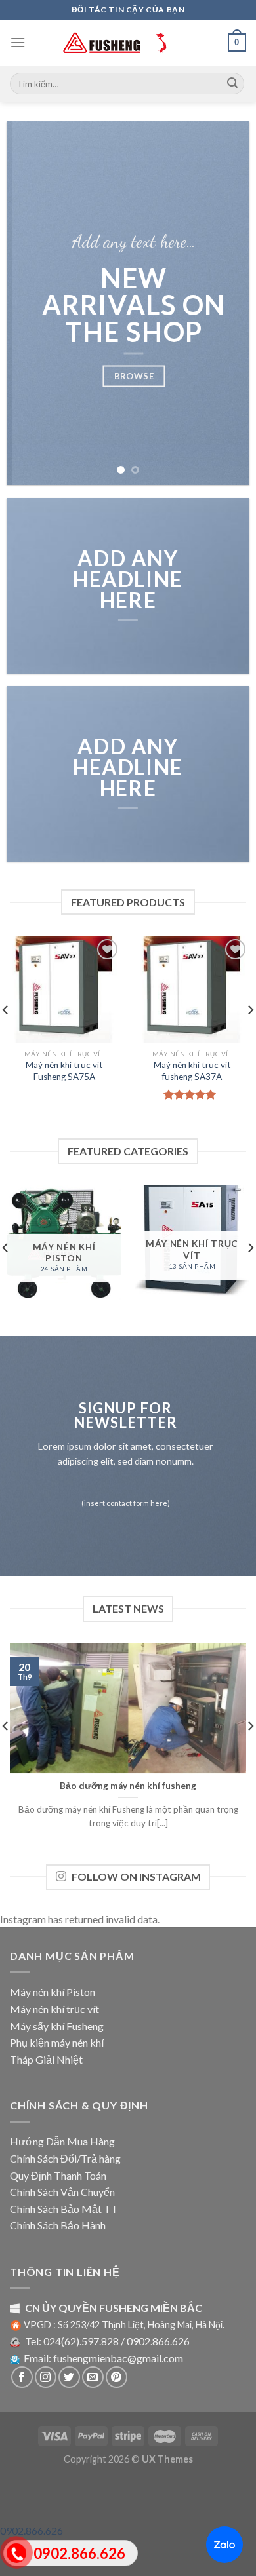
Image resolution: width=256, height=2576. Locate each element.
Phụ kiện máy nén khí (57, 2042)
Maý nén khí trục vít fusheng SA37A (192, 1071)
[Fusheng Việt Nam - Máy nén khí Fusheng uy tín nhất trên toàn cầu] (128, 43)
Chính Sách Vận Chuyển (62, 2192)
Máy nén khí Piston (53, 1992)
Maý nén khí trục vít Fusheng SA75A (64, 1071)
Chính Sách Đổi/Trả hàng (65, 2158)
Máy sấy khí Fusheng (57, 2026)
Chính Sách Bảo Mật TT (64, 2209)
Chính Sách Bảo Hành (58, 2225)
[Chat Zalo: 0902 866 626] (224, 2545)
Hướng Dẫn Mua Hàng (62, 2141)
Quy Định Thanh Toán (58, 2175)
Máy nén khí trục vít (54, 2009)
